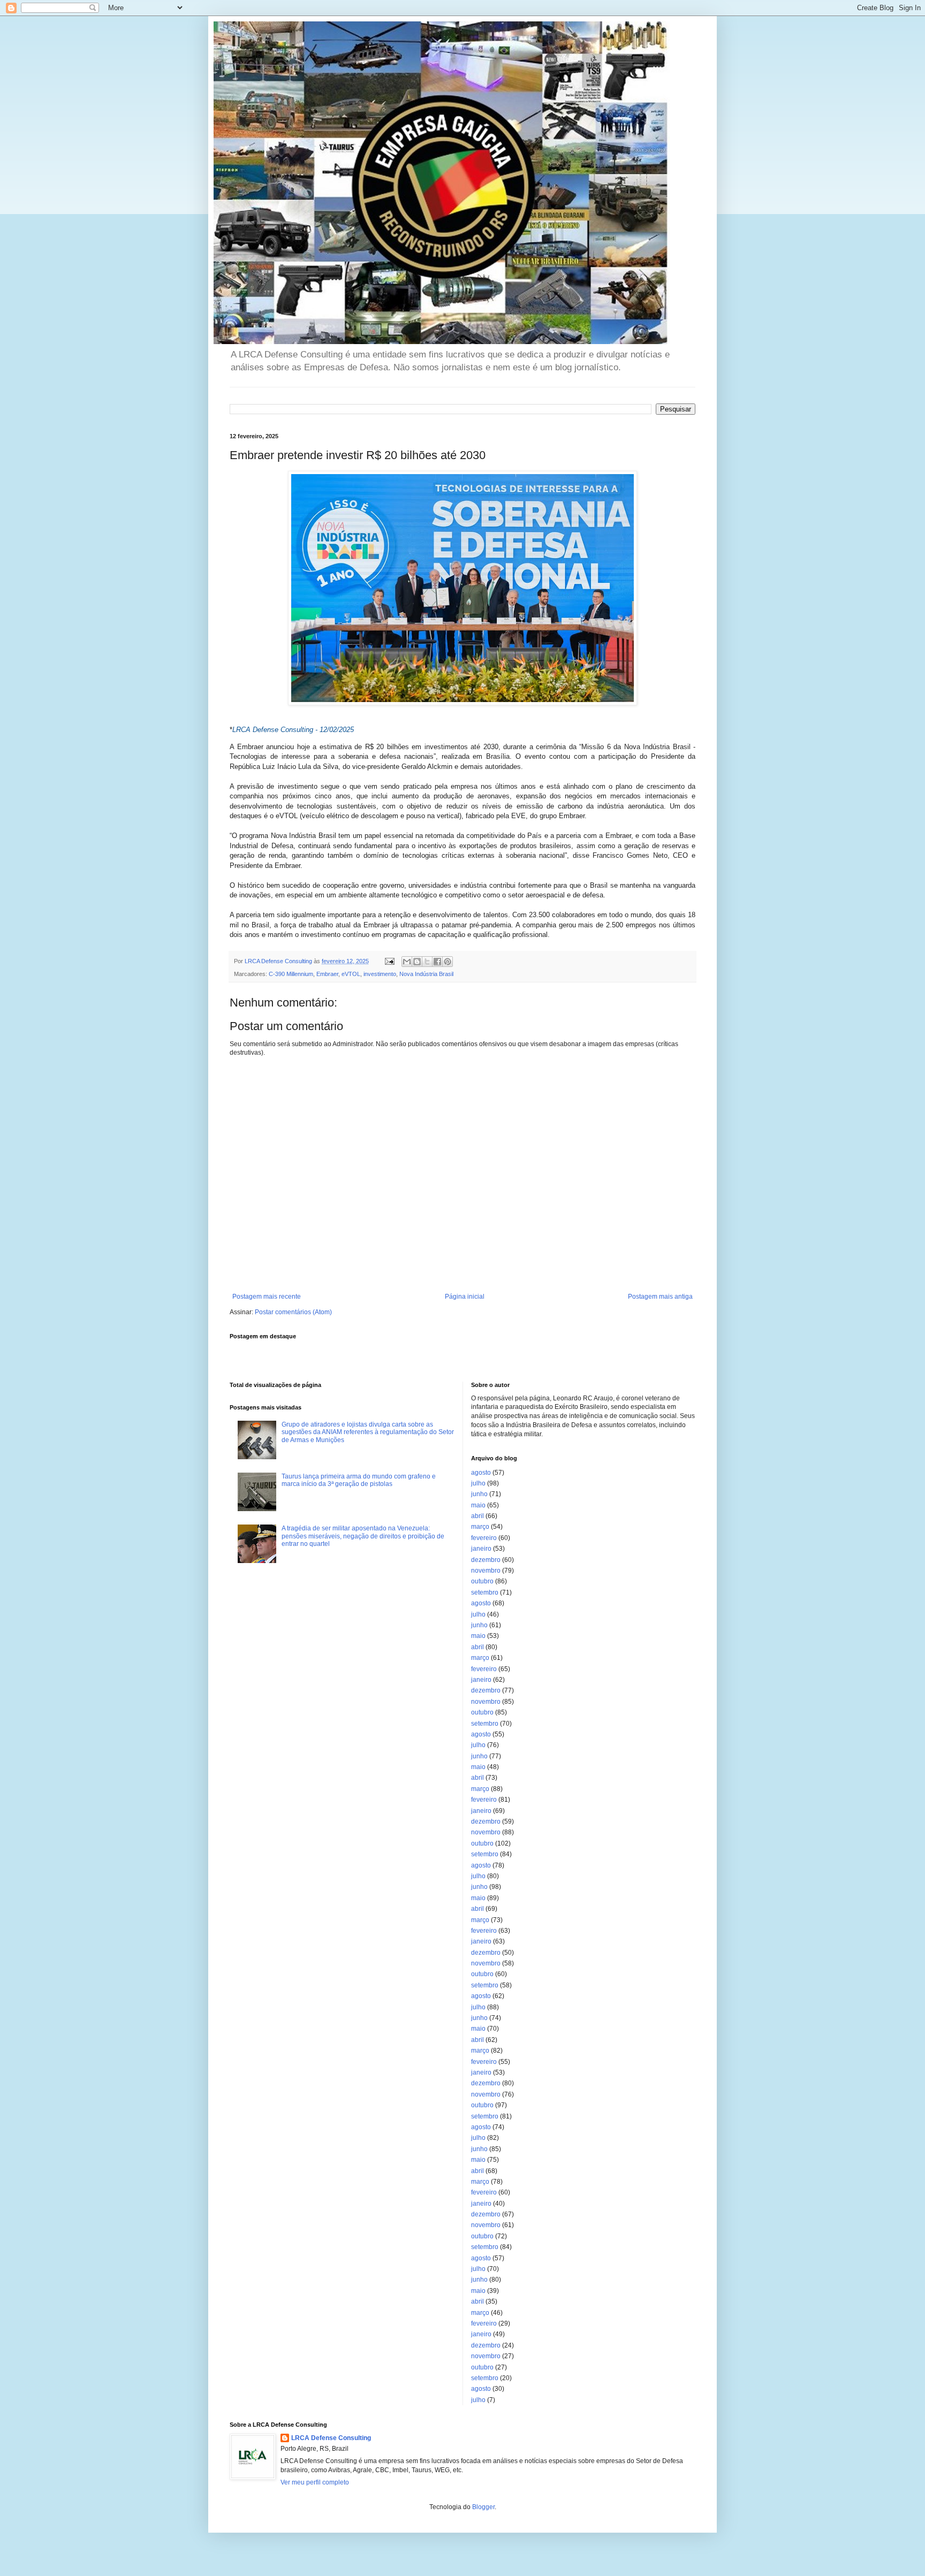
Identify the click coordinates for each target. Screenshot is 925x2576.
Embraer (327, 974)
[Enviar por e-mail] (407, 962)
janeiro (481, 1549)
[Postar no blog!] (417, 962)
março (480, 1527)
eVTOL (351, 974)
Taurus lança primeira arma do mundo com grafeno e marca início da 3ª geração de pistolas (359, 1480)
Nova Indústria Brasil (426, 974)
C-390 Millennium (291, 974)
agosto (481, 1473)
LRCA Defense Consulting (331, 2438)
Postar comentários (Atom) (293, 1312)
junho (479, 1494)
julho (478, 1483)
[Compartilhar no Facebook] (437, 962)
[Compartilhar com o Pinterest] (448, 962)
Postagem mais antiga (660, 1297)
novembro (486, 1571)
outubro (482, 1581)
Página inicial (465, 1297)
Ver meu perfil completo (315, 2482)
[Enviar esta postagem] (389, 961)
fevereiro (484, 1538)
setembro (485, 1592)
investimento (380, 974)
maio (478, 1505)
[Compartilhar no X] (427, 962)
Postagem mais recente (267, 1297)
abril (477, 1516)
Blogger (483, 2507)
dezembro (486, 1560)
